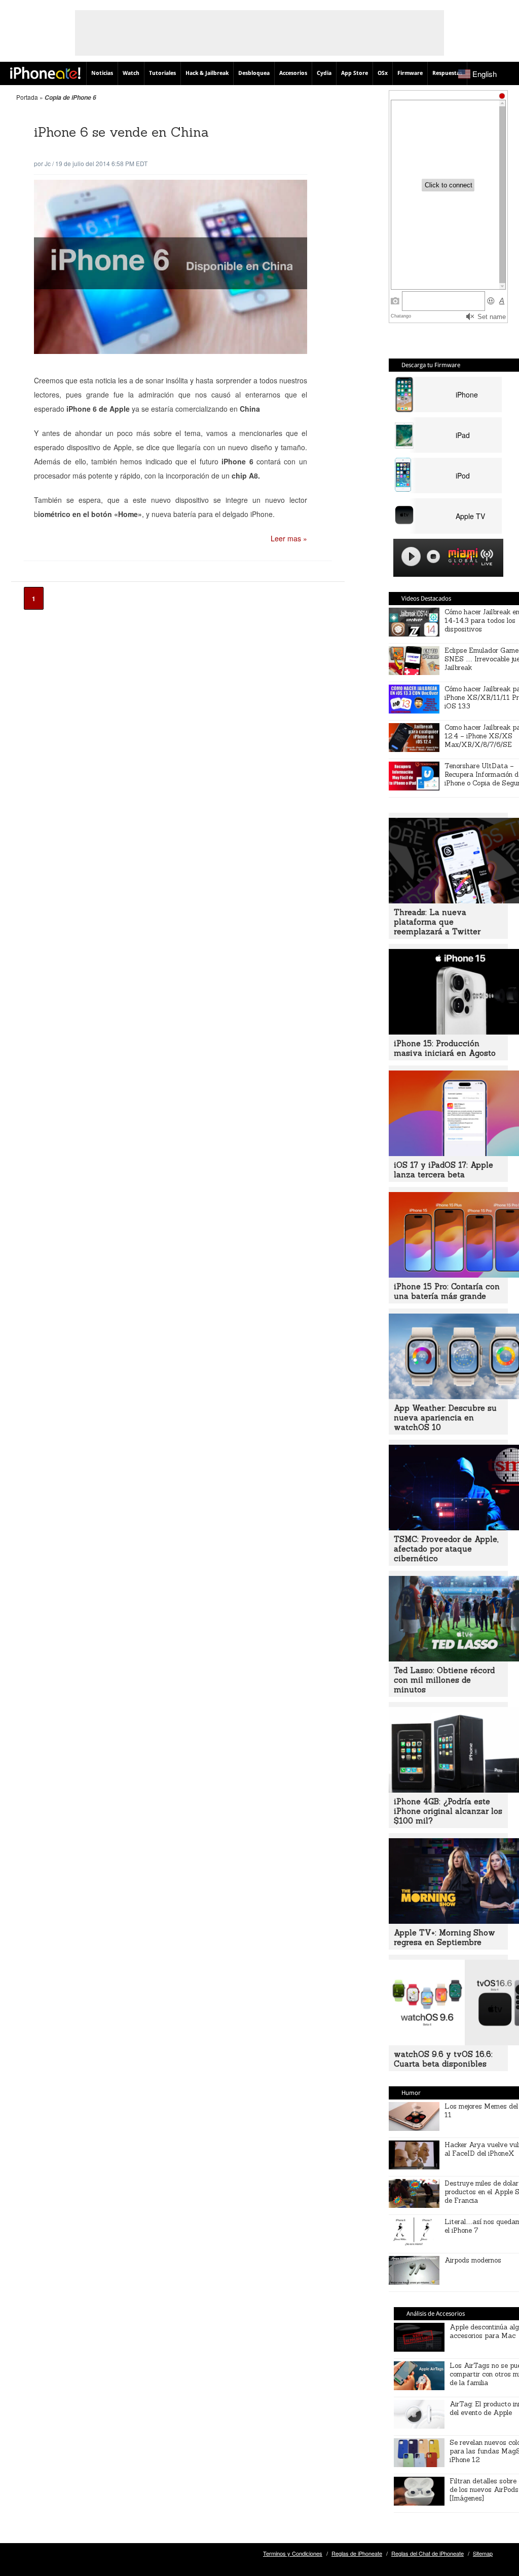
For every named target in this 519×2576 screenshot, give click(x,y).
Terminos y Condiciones (293, 2553)
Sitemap (483, 2553)
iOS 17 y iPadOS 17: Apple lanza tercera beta (443, 1170)
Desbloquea (254, 73)
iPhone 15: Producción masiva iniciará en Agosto (445, 1048)
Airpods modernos (473, 2260)
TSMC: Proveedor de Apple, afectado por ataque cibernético (446, 1549)
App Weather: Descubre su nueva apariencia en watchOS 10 (445, 1418)
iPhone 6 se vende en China (121, 132)
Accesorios (293, 73)
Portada (27, 97)
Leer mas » (289, 538)
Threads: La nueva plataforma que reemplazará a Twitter (437, 922)
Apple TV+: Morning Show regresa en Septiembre (444, 1937)
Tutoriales (162, 73)
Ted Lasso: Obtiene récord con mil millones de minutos (444, 1680)
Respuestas (447, 73)
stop (433, 557)
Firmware (410, 73)
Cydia (324, 73)
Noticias (102, 73)
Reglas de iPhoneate (357, 2553)
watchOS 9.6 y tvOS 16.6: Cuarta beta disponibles (443, 2059)
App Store (355, 73)
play (411, 557)
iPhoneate (45, 73)
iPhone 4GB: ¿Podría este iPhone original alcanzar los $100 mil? (448, 1811)
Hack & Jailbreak (207, 73)
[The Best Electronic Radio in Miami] (461, 558)
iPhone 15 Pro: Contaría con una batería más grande (447, 1291)
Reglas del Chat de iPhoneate (428, 2553)
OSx (383, 73)
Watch (131, 73)
